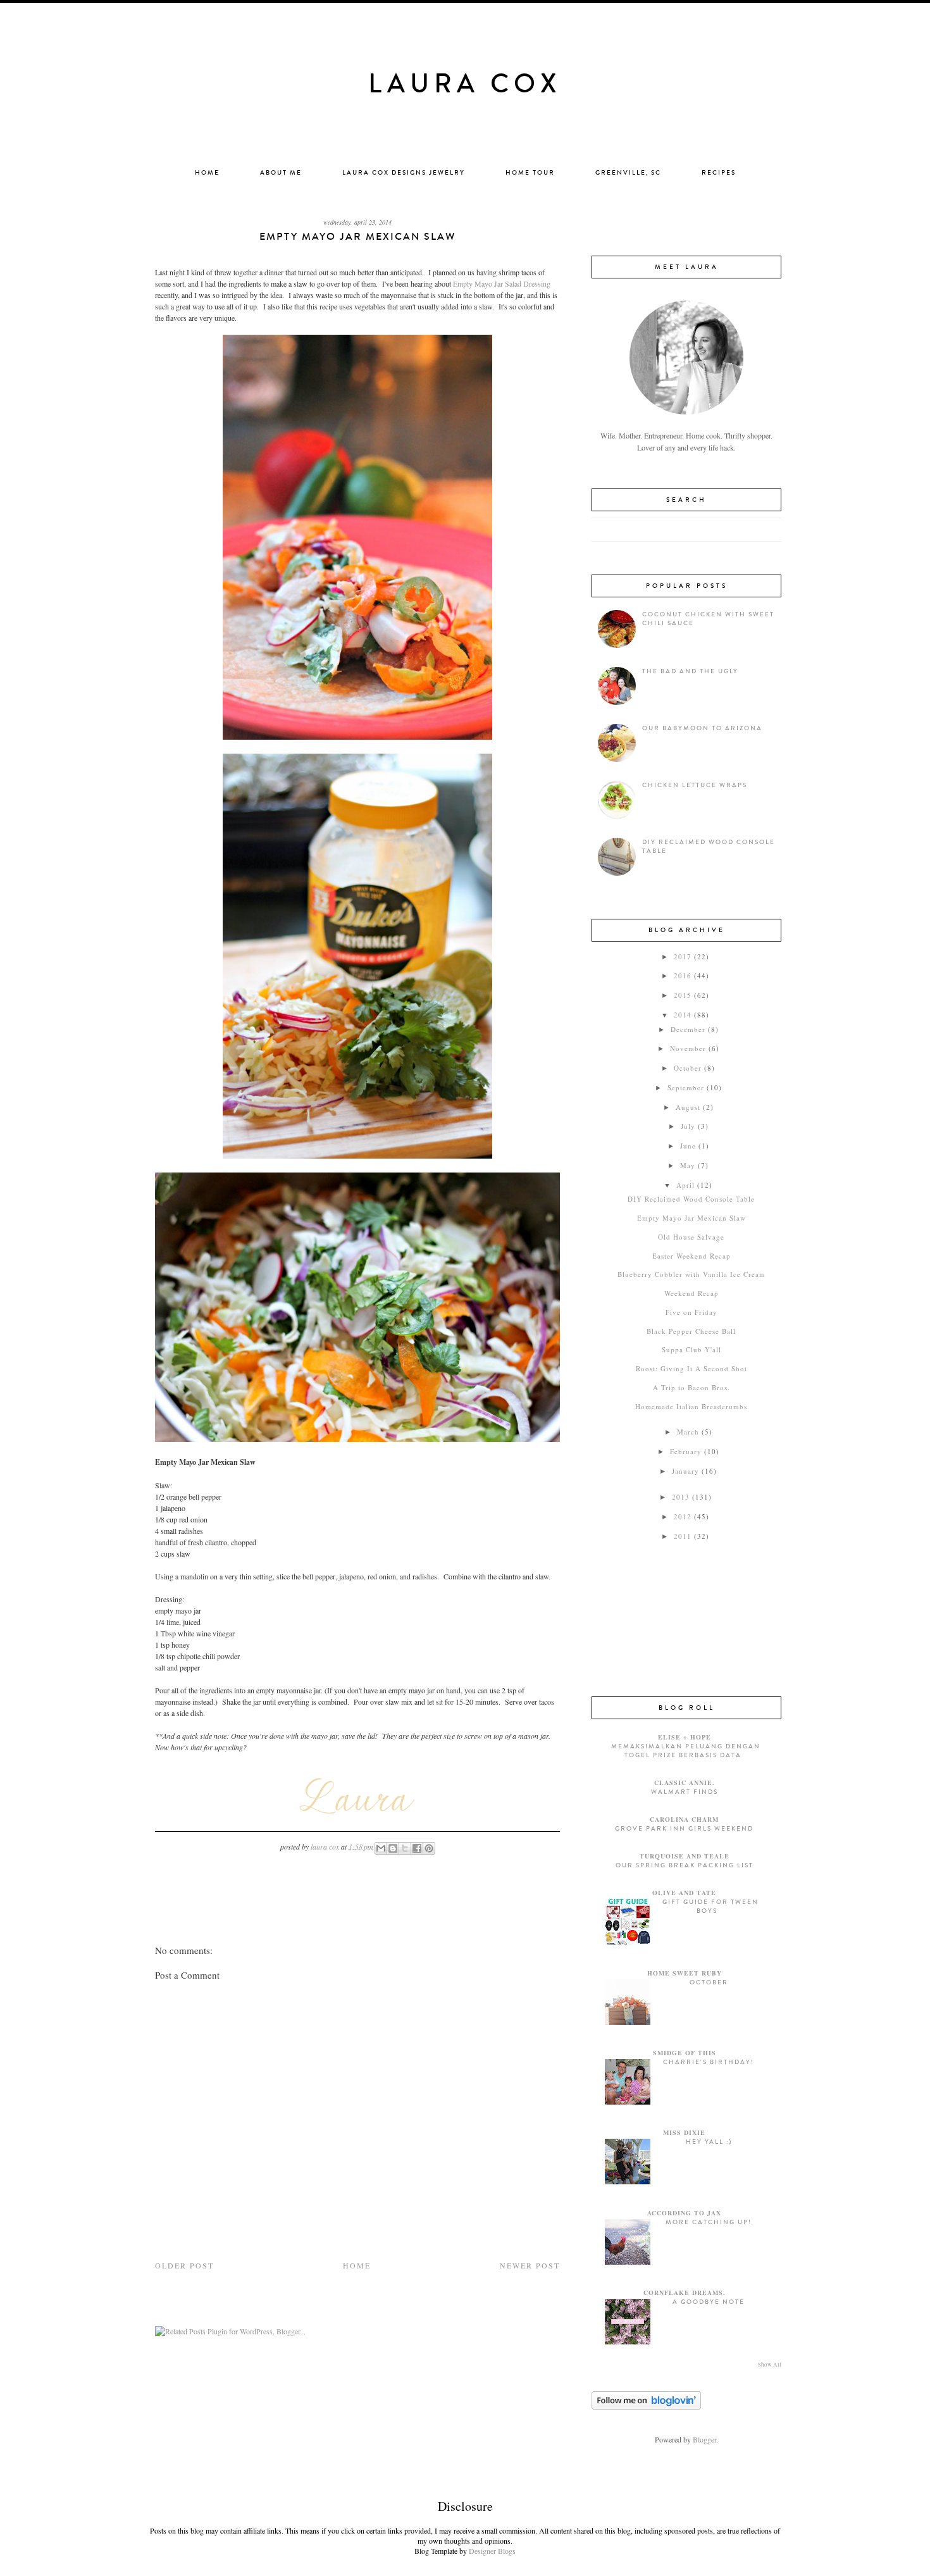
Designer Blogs (492, 2551)
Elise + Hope (685, 1737)
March (688, 1432)
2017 (683, 956)
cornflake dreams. (685, 2293)
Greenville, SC (628, 173)
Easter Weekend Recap (691, 1256)
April (685, 1185)
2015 (683, 995)
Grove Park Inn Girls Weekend (684, 1829)
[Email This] (381, 1848)
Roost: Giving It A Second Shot (691, 1368)
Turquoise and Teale (685, 1856)
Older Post (184, 2265)
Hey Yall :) (709, 2142)
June (688, 1146)
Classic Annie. (685, 1783)
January (685, 1471)
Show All (770, 2365)
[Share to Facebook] (417, 1848)
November (688, 1048)
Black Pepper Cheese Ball (691, 1331)
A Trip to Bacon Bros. (691, 1387)
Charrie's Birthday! (709, 2062)
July (688, 1126)
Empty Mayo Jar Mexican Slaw (691, 1218)
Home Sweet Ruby (685, 1973)
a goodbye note (709, 2302)
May (688, 1165)
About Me (281, 173)
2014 (683, 1015)
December (688, 1029)
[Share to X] (405, 1848)
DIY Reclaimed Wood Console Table (691, 1199)
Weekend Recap (691, 1293)
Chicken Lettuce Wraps (695, 785)
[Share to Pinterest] (429, 1848)
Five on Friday (691, 1312)
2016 (683, 975)
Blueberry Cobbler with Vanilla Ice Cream (691, 1274)
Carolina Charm (684, 1819)
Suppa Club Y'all (691, 1349)
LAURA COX (465, 84)
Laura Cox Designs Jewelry (404, 173)
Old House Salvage (691, 1237)
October (688, 1068)
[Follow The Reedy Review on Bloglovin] (646, 2406)
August (688, 1107)
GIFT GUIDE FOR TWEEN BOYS (710, 1907)
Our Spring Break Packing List (685, 1865)
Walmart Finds (685, 1792)
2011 (683, 1536)
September (686, 1087)
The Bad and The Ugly (690, 671)
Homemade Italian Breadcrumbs (691, 1406)
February (686, 1451)
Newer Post (530, 2265)
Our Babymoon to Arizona (702, 728)
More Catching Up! (709, 2222)
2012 (683, 1516)
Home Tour (530, 173)
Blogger (704, 2439)
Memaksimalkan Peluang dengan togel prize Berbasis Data (686, 1751)
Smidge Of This (685, 2053)
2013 (681, 1497)
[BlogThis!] (393, 1848)
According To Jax (684, 2213)
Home (207, 173)
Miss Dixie (684, 2132)
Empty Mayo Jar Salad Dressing (501, 283)
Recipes (719, 173)
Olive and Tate (684, 1893)
